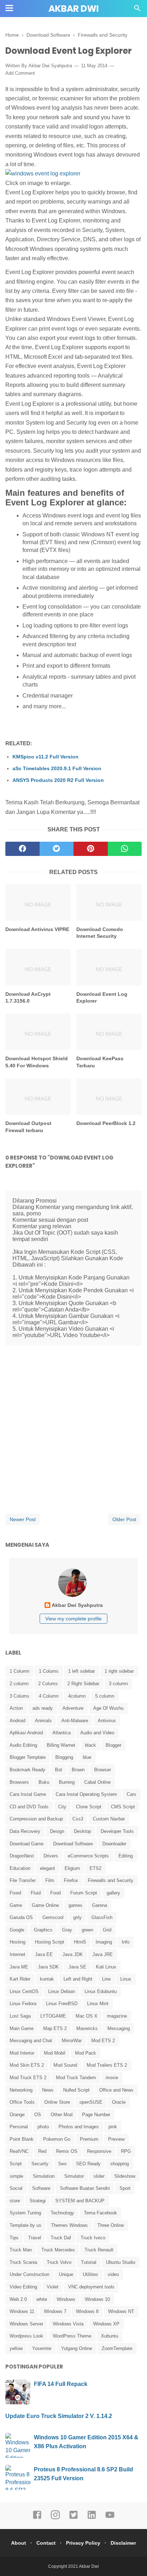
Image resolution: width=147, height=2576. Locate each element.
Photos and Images (79, 2127)
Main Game (22, 2028)
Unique (66, 2274)
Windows (66, 2299)
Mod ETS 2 (103, 2041)
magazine (117, 2016)
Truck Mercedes (58, 2250)
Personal (19, 2127)
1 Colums (49, 1671)
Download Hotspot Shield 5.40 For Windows (37, 1062)
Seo (62, 2164)
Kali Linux (106, 1967)
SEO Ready (88, 2164)
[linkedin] (92, 2518)
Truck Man (21, 2250)
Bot (59, 1770)
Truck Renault (99, 2250)
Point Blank (22, 2139)
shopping (120, 2164)
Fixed (15, 1893)
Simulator (74, 2176)
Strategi (38, 2201)
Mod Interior (22, 2053)
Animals (43, 1721)
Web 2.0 (18, 2299)
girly (77, 1917)
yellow (16, 2348)
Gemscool (53, 1917)
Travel (35, 2238)
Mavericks (87, 2028)
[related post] (38, 902)
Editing (126, 1856)
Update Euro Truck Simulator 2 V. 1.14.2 (59, 2416)
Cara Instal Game (28, 1794)
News (48, 2090)
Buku (44, 1782)
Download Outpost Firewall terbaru (28, 1127)
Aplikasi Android (26, 1733)
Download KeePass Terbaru (100, 1062)
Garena (100, 1905)
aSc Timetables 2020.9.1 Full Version (57, 768)
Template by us (26, 2225)
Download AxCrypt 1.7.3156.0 (28, 998)
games (75, 1905)
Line (106, 1979)
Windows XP (106, 2324)
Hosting (17, 1942)
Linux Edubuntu (101, 1991)
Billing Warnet (61, 1745)
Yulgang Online (77, 2348)
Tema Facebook (100, 2213)
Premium (89, 2139)
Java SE (77, 1967)
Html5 (80, 1942)
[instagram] (55, 2518)
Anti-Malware (75, 1721)
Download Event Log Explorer (102, 998)
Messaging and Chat (31, 2041)
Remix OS (67, 2151)
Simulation (44, 2176)
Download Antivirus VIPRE (37, 929)
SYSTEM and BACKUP (80, 2201)
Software (41, 2188)
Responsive (99, 2151)
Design (57, 1831)
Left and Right (78, 1979)
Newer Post (23, 1519)
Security (40, 2164)
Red (42, 2151)
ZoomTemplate (117, 2348)
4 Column (49, 1696)
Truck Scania (23, 2262)
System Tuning (25, 2213)
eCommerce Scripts (88, 1856)
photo (43, 2127)
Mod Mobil (55, 2053)
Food (55, 1893)
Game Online (45, 1905)
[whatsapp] (125, 849)
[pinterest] (91, 849)
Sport (125, 2188)
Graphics (43, 1930)
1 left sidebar (82, 1671)
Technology (62, 2213)
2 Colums (48, 1684)
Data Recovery (25, 1831)
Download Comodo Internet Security (100, 933)
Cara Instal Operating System (86, 1794)
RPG (126, 2151)
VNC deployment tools (91, 2287)
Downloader (114, 1844)
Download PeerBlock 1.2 (106, 1123)
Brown (78, 1770)
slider (99, 2176)
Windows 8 (87, 2311)
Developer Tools (117, 1831)
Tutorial (89, 2262)
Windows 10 (97, 2299)
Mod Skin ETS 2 (27, 2065)
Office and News (116, 2090)
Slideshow (125, 2176)
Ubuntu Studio (121, 2262)
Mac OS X (87, 2016)
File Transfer (23, 1880)
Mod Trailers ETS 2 (107, 2065)
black (90, 1745)
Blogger (113, 1745)
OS (38, 2115)
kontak (47, 1979)
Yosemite (42, 2348)
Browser (103, 1770)
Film (50, 1880)
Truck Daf (61, 2238)
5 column (105, 1696)
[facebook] (22, 849)
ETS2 (95, 1868)
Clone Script (89, 1807)
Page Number (96, 2115)
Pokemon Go (57, 2139)
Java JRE (103, 1954)
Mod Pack (85, 2053)
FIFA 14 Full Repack (61, 2384)
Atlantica (62, 1733)
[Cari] (137, 10)
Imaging (104, 1942)
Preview (116, 2139)
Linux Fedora (23, 2004)
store (15, 2201)
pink (113, 2127)
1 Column (19, 1671)
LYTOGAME (53, 2016)
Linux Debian (62, 1991)
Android (17, 1721)
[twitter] (57, 849)
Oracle (119, 2102)
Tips (14, 2238)
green (87, 1930)
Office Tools (22, 2102)
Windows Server (26, 2324)
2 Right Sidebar (83, 1684)
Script (16, 2164)
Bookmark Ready (27, 1770)
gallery (113, 1893)
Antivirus (107, 1721)
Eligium (72, 1868)
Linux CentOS (24, 1991)
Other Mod (62, 2115)
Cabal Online (97, 1782)
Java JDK (73, 1954)
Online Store (57, 2102)
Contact (46, 2543)
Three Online (111, 2225)
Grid (107, 1930)
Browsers (19, 1782)
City (62, 1807)
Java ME (19, 1967)
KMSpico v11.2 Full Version (45, 757)
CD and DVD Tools (29, 1807)
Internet (17, 1954)
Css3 (78, 1819)
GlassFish (102, 1917)
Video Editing (23, 2287)
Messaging (119, 2028)
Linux (126, 1979)
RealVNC (19, 2151)
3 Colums (19, 1696)
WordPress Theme (72, 2336)
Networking (21, 2090)
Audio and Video (97, 1733)
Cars (131, 1794)
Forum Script (84, 1893)
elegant (47, 1868)
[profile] (73, 1596)
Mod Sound (65, 2065)
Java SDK (48, 1967)
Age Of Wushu (108, 1708)
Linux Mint (98, 2004)
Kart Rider (20, 1979)
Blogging (64, 1757)
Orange (17, 2115)
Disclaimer (123, 2543)
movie (112, 2078)
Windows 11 (22, 2311)
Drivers (51, 1856)
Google (17, 1930)
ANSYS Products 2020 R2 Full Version (58, 780)
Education (20, 1868)
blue (87, 1757)
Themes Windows (69, 2225)
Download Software (73, 1844)
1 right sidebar (119, 1671)
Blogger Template (28, 1757)
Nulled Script (76, 2090)
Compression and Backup (36, 1819)
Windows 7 (55, 2311)
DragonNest (22, 1856)
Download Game (27, 1844)
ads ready (43, 1708)
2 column (19, 1684)
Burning (67, 1782)
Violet (53, 2287)
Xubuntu (110, 2336)
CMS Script (123, 1807)
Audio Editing (23, 1745)
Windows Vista (68, 2324)
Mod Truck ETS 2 (28, 2078)
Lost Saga (20, 2016)
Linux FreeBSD (62, 2004)
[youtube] (110, 2518)
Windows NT (121, 2311)
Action (16, 1708)
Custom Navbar (109, 1819)
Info (126, 1942)
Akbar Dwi (74, 9)
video (113, 2274)
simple (16, 2176)
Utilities (90, 2274)
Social (16, 2188)
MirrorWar (72, 2041)
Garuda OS (21, 1917)
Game (16, 1905)
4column (77, 1696)
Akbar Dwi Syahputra (50, 66)
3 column (118, 1684)
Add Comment (20, 73)
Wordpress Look (26, 2336)
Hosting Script (50, 1942)
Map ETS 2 (55, 2028)
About (19, 2543)
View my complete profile (73, 1619)
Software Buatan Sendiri (85, 2188)
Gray (67, 1930)
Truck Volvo (59, 2262)
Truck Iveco (93, 2238)
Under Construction (29, 2274)
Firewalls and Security (111, 1880)
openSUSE (91, 2102)
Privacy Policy (83, 2543)
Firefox (71, 1880)
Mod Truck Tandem (76, 2078)
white (42, 2299)
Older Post (124, 1519)
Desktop (82, 1831)
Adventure (73, 1708)
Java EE (44, 1954)
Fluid (36, 1893)
